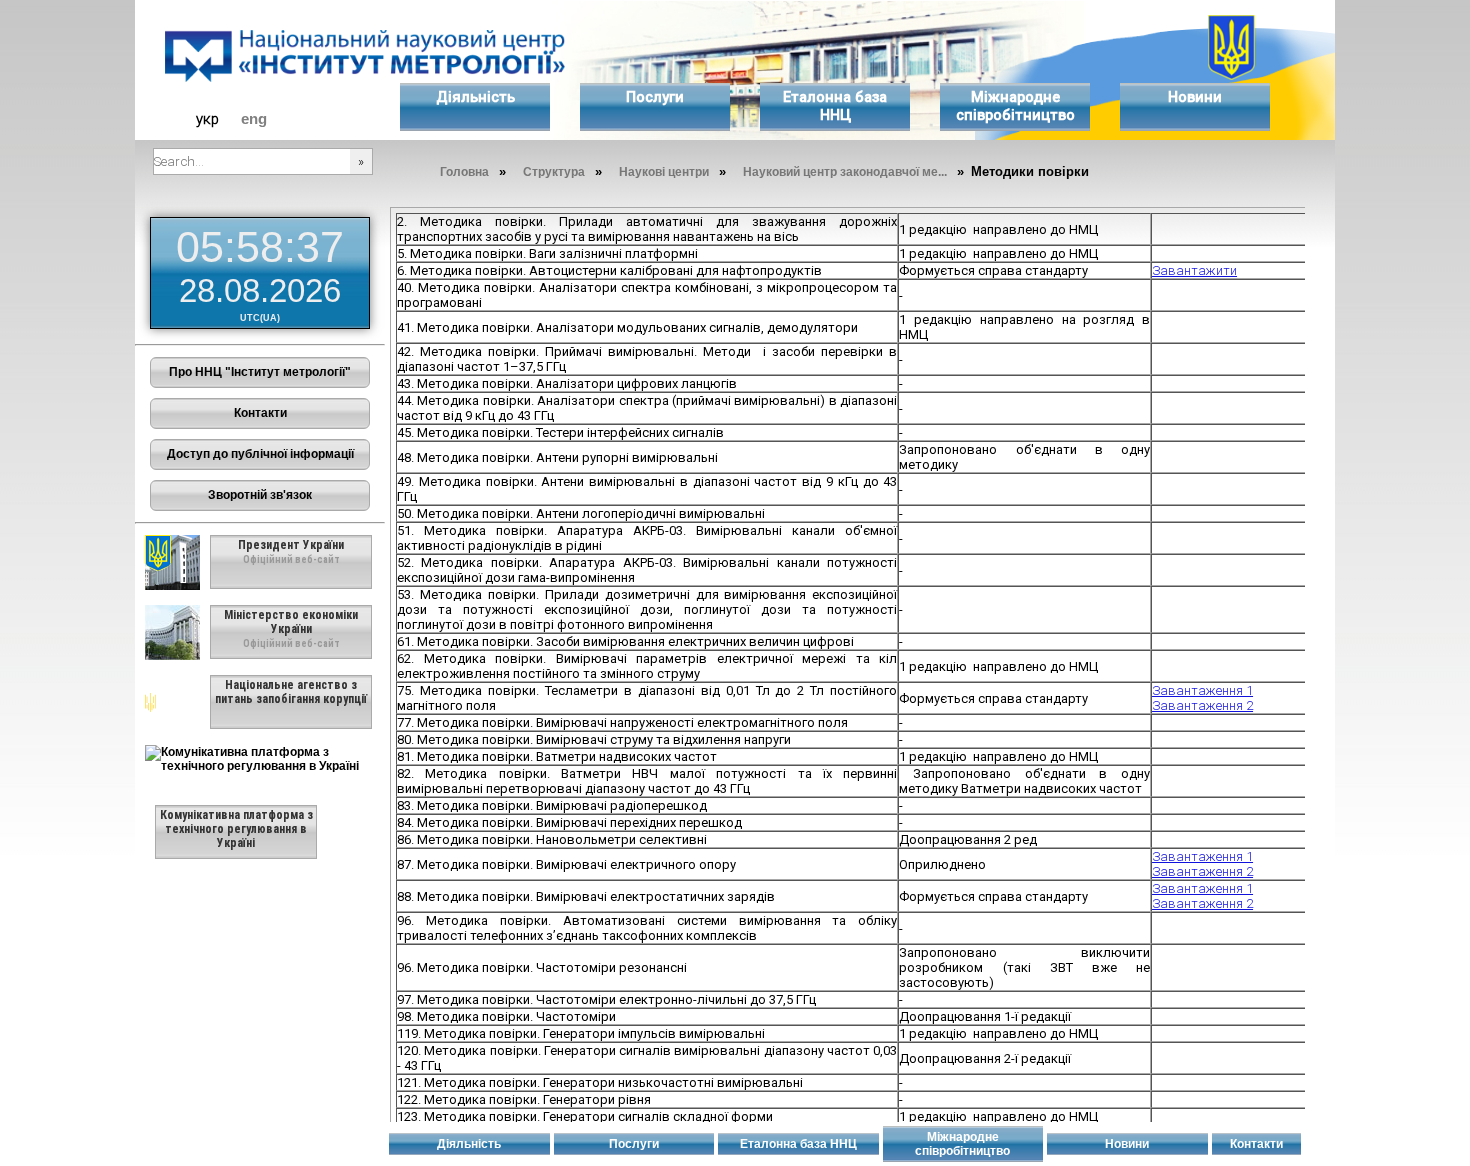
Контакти (260, 413)
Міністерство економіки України (291, 622)
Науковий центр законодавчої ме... (845, 172)
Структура (554, 172)
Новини (1195, 97)
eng (254, 119)
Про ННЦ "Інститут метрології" (260, 372)
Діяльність (475, 97)
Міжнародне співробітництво (1015, 106)
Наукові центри (664, 172)
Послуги (655, 97)
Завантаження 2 (1202, 705)
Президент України (291, 545)
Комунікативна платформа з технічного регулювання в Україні (236, 829)
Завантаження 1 (1202, 690)
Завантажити (1194, 270)
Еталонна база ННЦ (835, 106)
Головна (464, 172)
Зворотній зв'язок (260, 495)
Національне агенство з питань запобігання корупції (291, 692)
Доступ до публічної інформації (260, 454)
